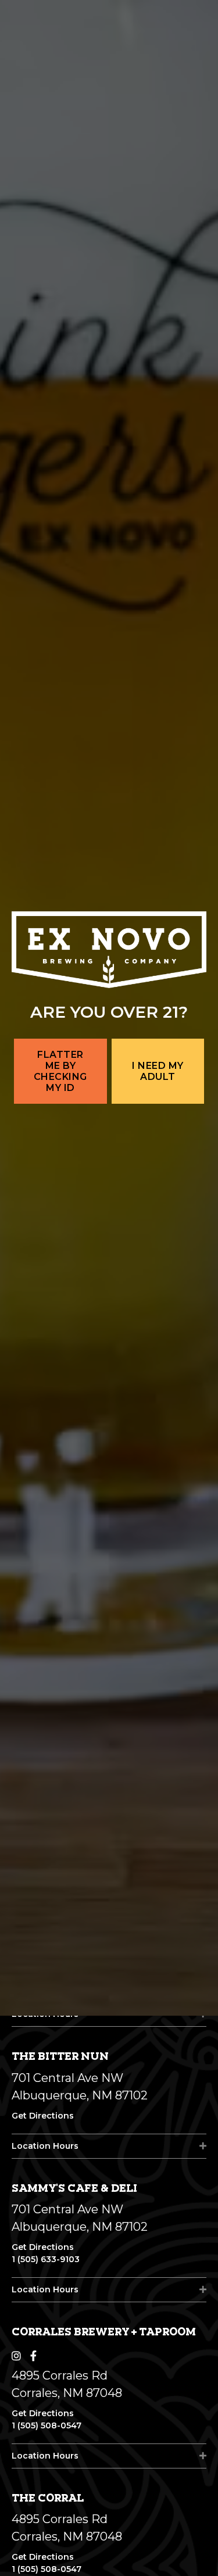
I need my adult (158, 1351)
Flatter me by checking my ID (60, 1352)
